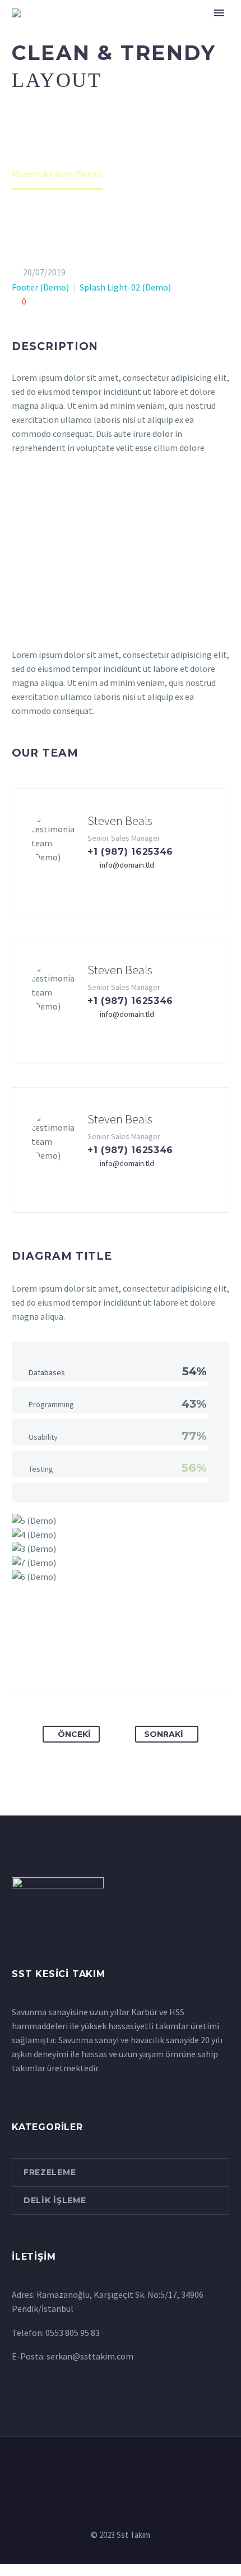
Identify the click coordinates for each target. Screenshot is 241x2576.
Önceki (74, 1734)
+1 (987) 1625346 (130, 852)
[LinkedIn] (152, 1653)
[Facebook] (69, 1653)
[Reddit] (173, 1653)
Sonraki (164, 1734)
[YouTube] (157, 2467)
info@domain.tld (127, 865)
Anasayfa (108, 30)
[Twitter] (90, 1653)
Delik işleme (55, 2200)
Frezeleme (50, 2172)
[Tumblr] (131, 1653)
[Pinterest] (110, 1653)
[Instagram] (128, 2467)
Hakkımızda (178, 30)
